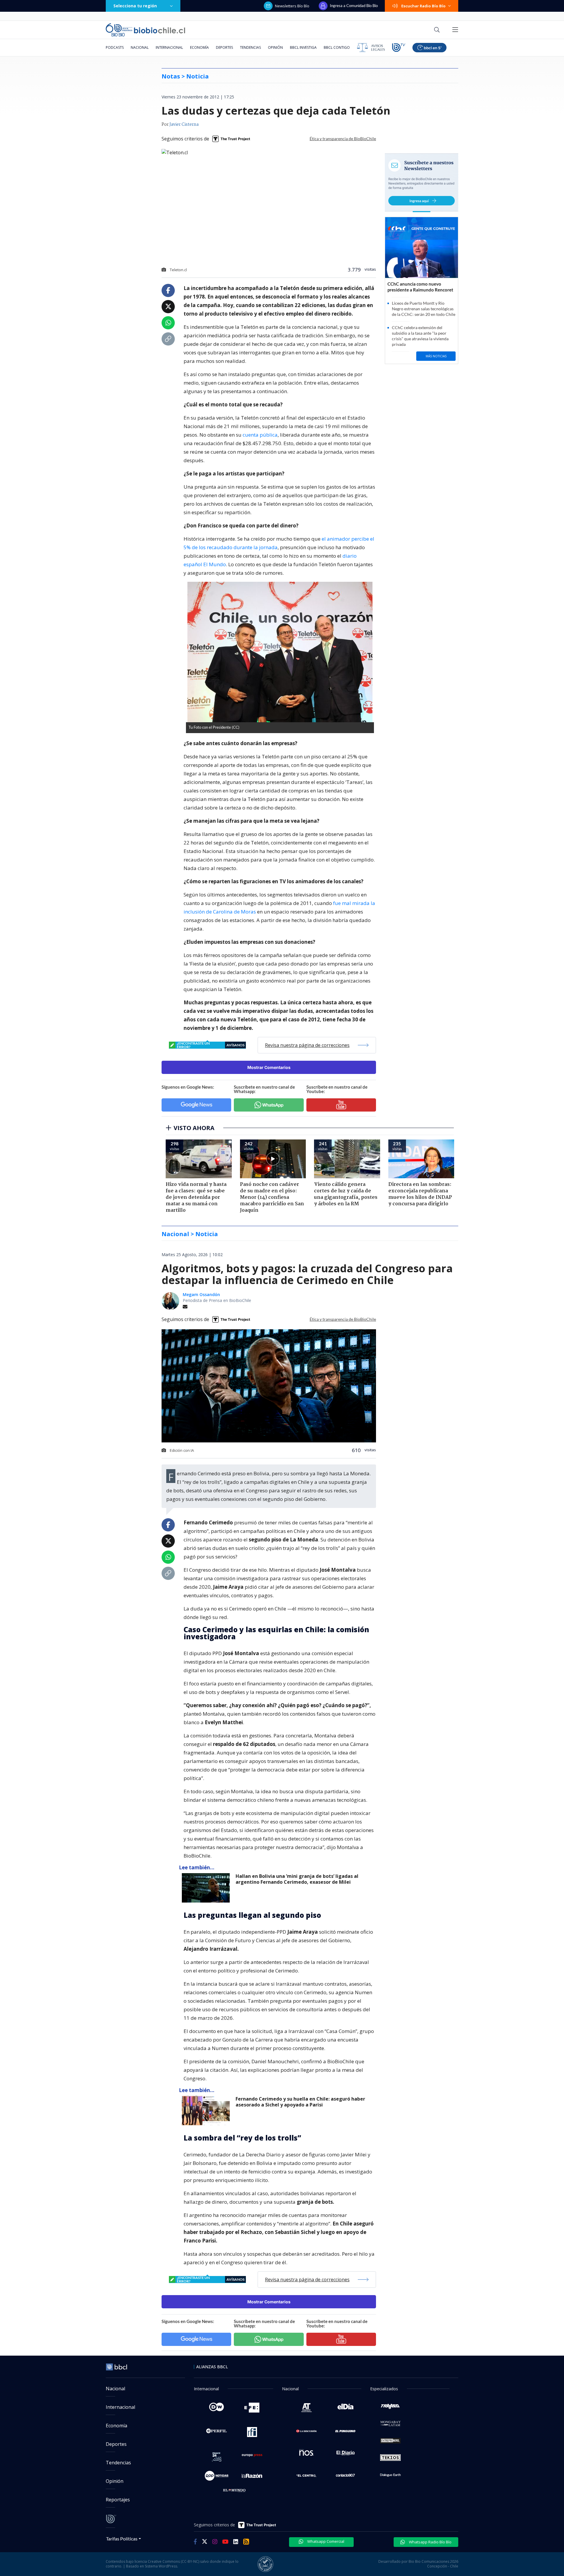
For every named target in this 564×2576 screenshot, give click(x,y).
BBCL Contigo (337, 47)
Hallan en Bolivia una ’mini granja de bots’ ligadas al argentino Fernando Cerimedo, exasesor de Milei (297, 1879)
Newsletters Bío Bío (292, 6)
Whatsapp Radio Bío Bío (430, 2542)
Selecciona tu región (135, 6)
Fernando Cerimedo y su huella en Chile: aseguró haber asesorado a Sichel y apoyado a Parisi (300, 2102)
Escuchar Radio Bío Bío (423, 6)
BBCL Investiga (303, 47)
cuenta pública (260, 435)
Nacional (140, 47)
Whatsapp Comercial (325, 2541)
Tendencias (250, 47)
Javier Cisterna (184, 125)
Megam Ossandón (201, 1294)
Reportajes (118, 2500)
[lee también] (207, 1888)
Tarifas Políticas (122, 2539)
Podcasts (115, 47)
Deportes (224, 47)
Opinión (275, 47)
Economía (199, 47)
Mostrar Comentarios (269, 1067)
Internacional (169, 47)
